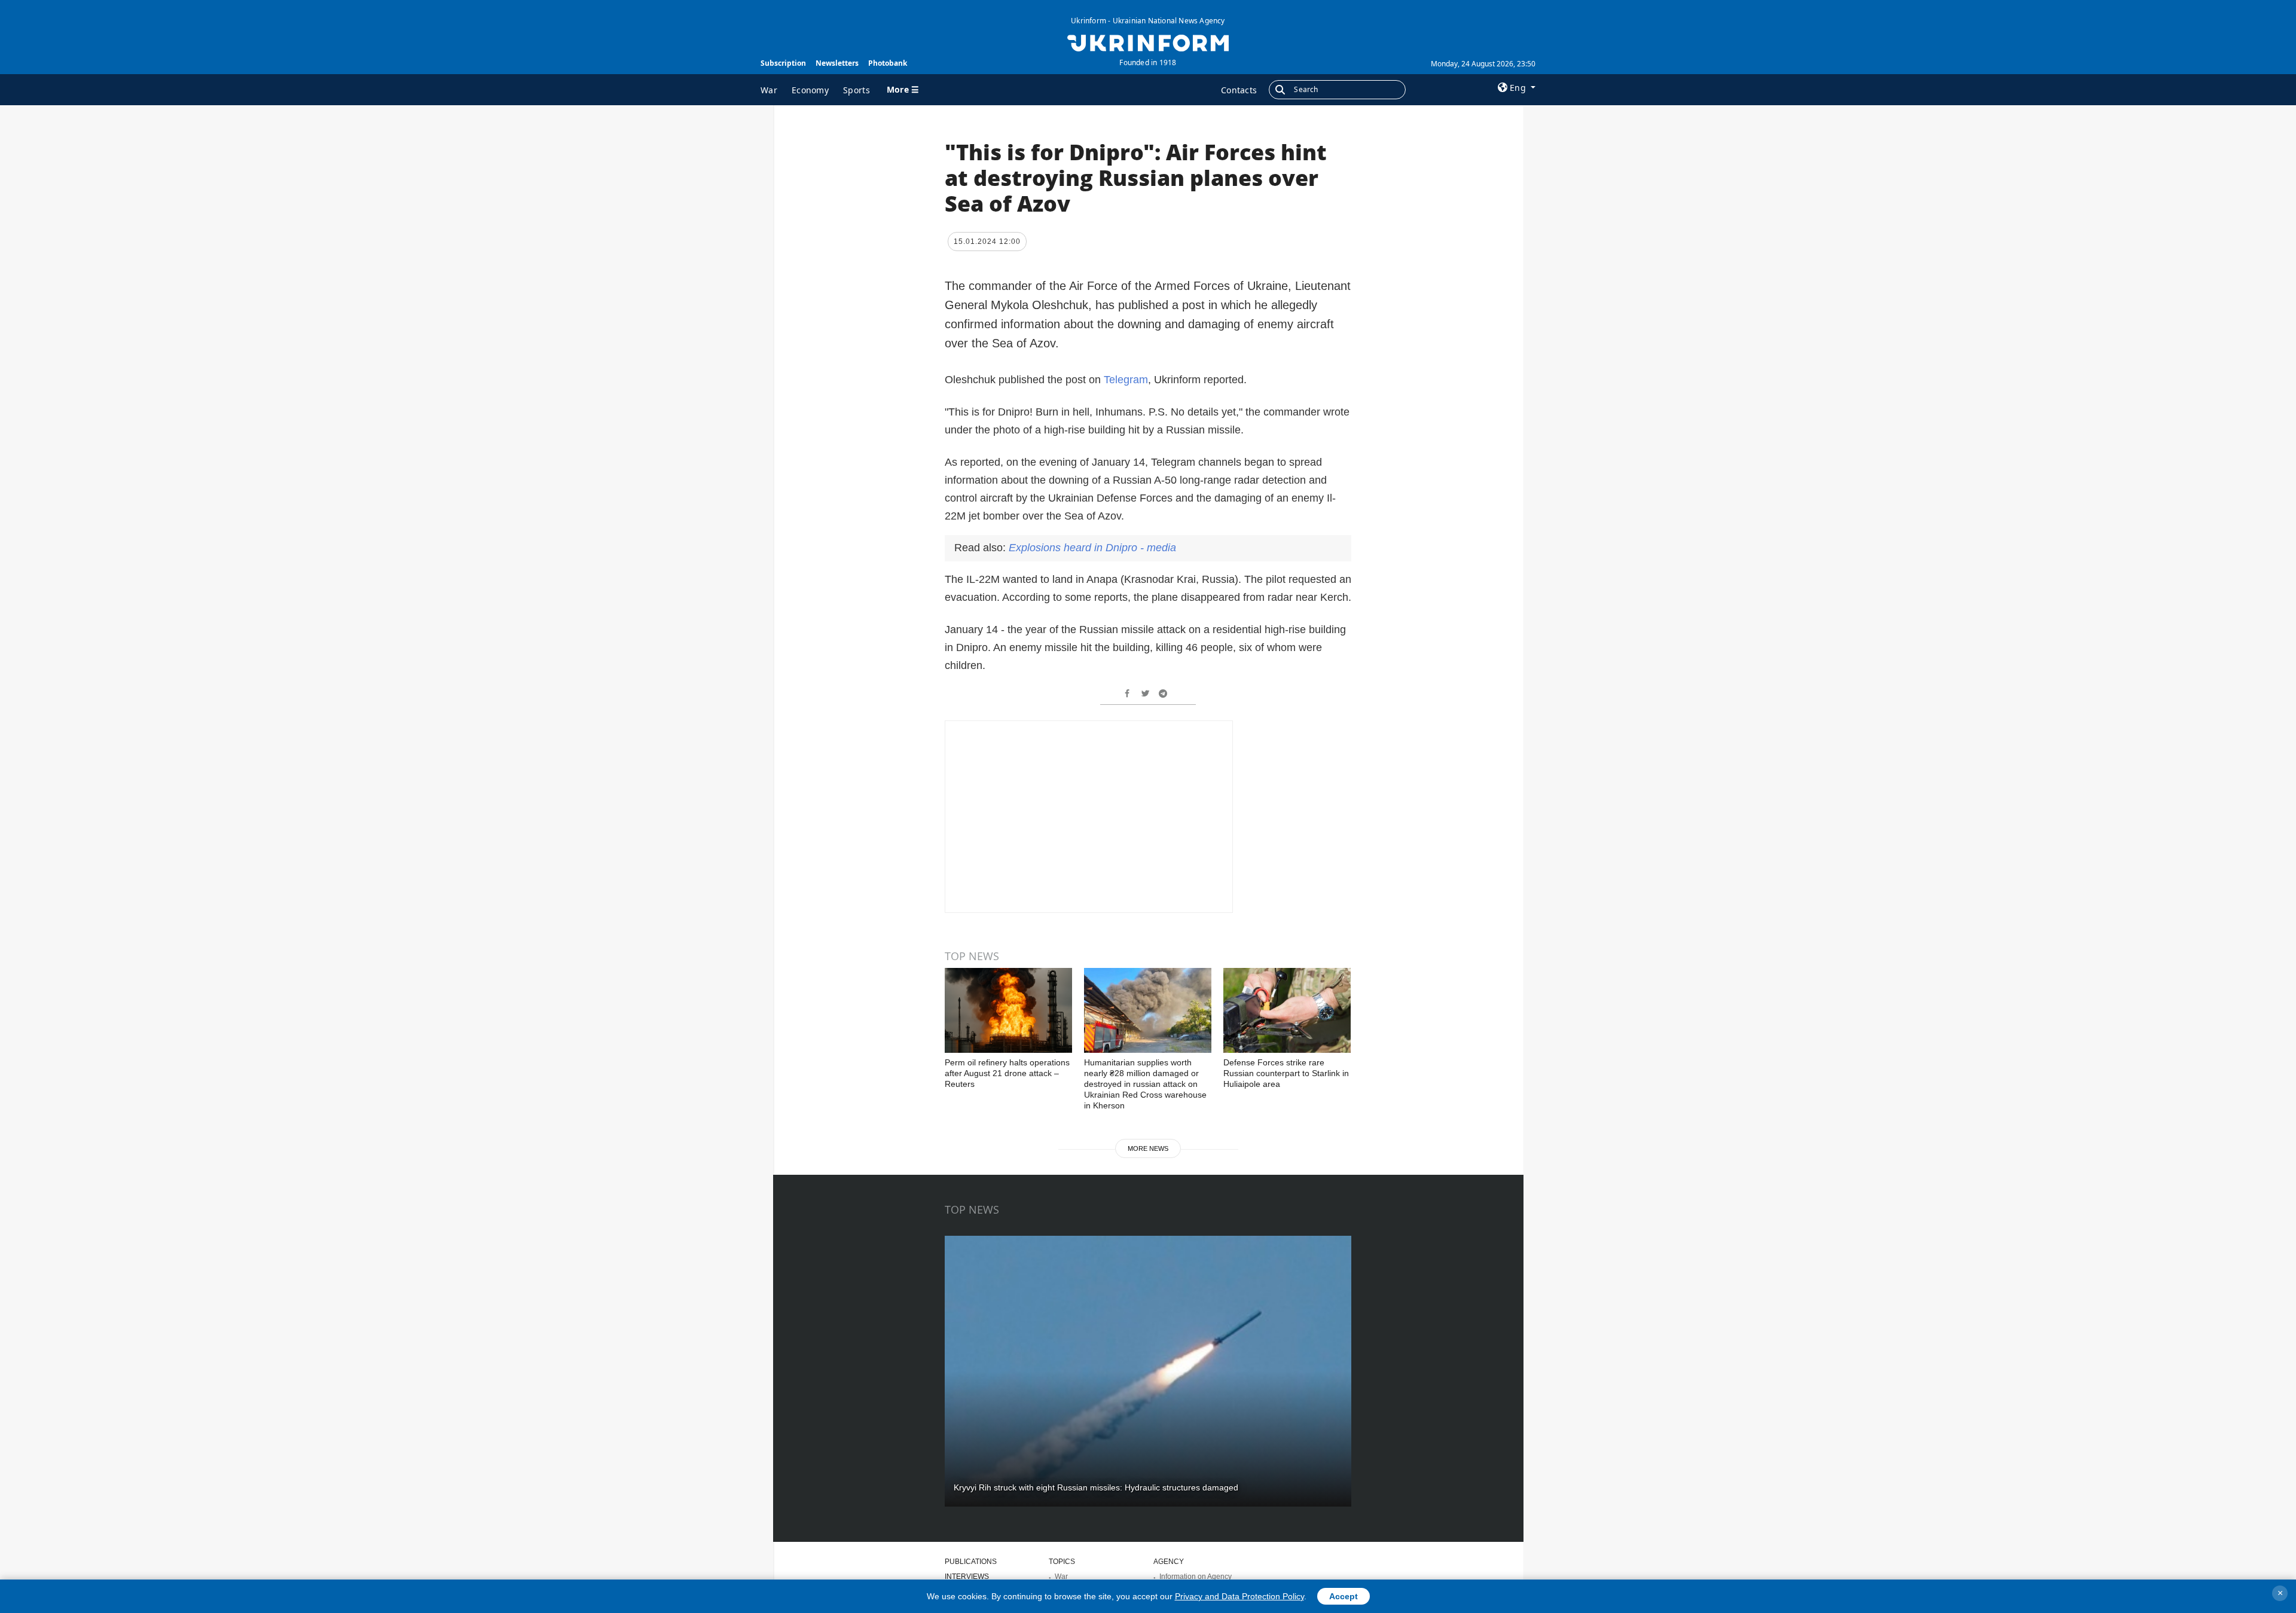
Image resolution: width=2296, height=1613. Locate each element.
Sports (857, 90)
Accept (1344, 1596)
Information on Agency (1196, 1577)
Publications (971, 1562)
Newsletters (837, 63)
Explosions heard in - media (1092, 548)
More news (1148, 1148)
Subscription (783, 63)
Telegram (1126, 380)
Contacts (1239, 90)
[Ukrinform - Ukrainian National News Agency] (1148, 42)
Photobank (888, 63)
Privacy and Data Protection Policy (1239, 1596)
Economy (810, 90)
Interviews (967, 1577)
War (769, 90)
